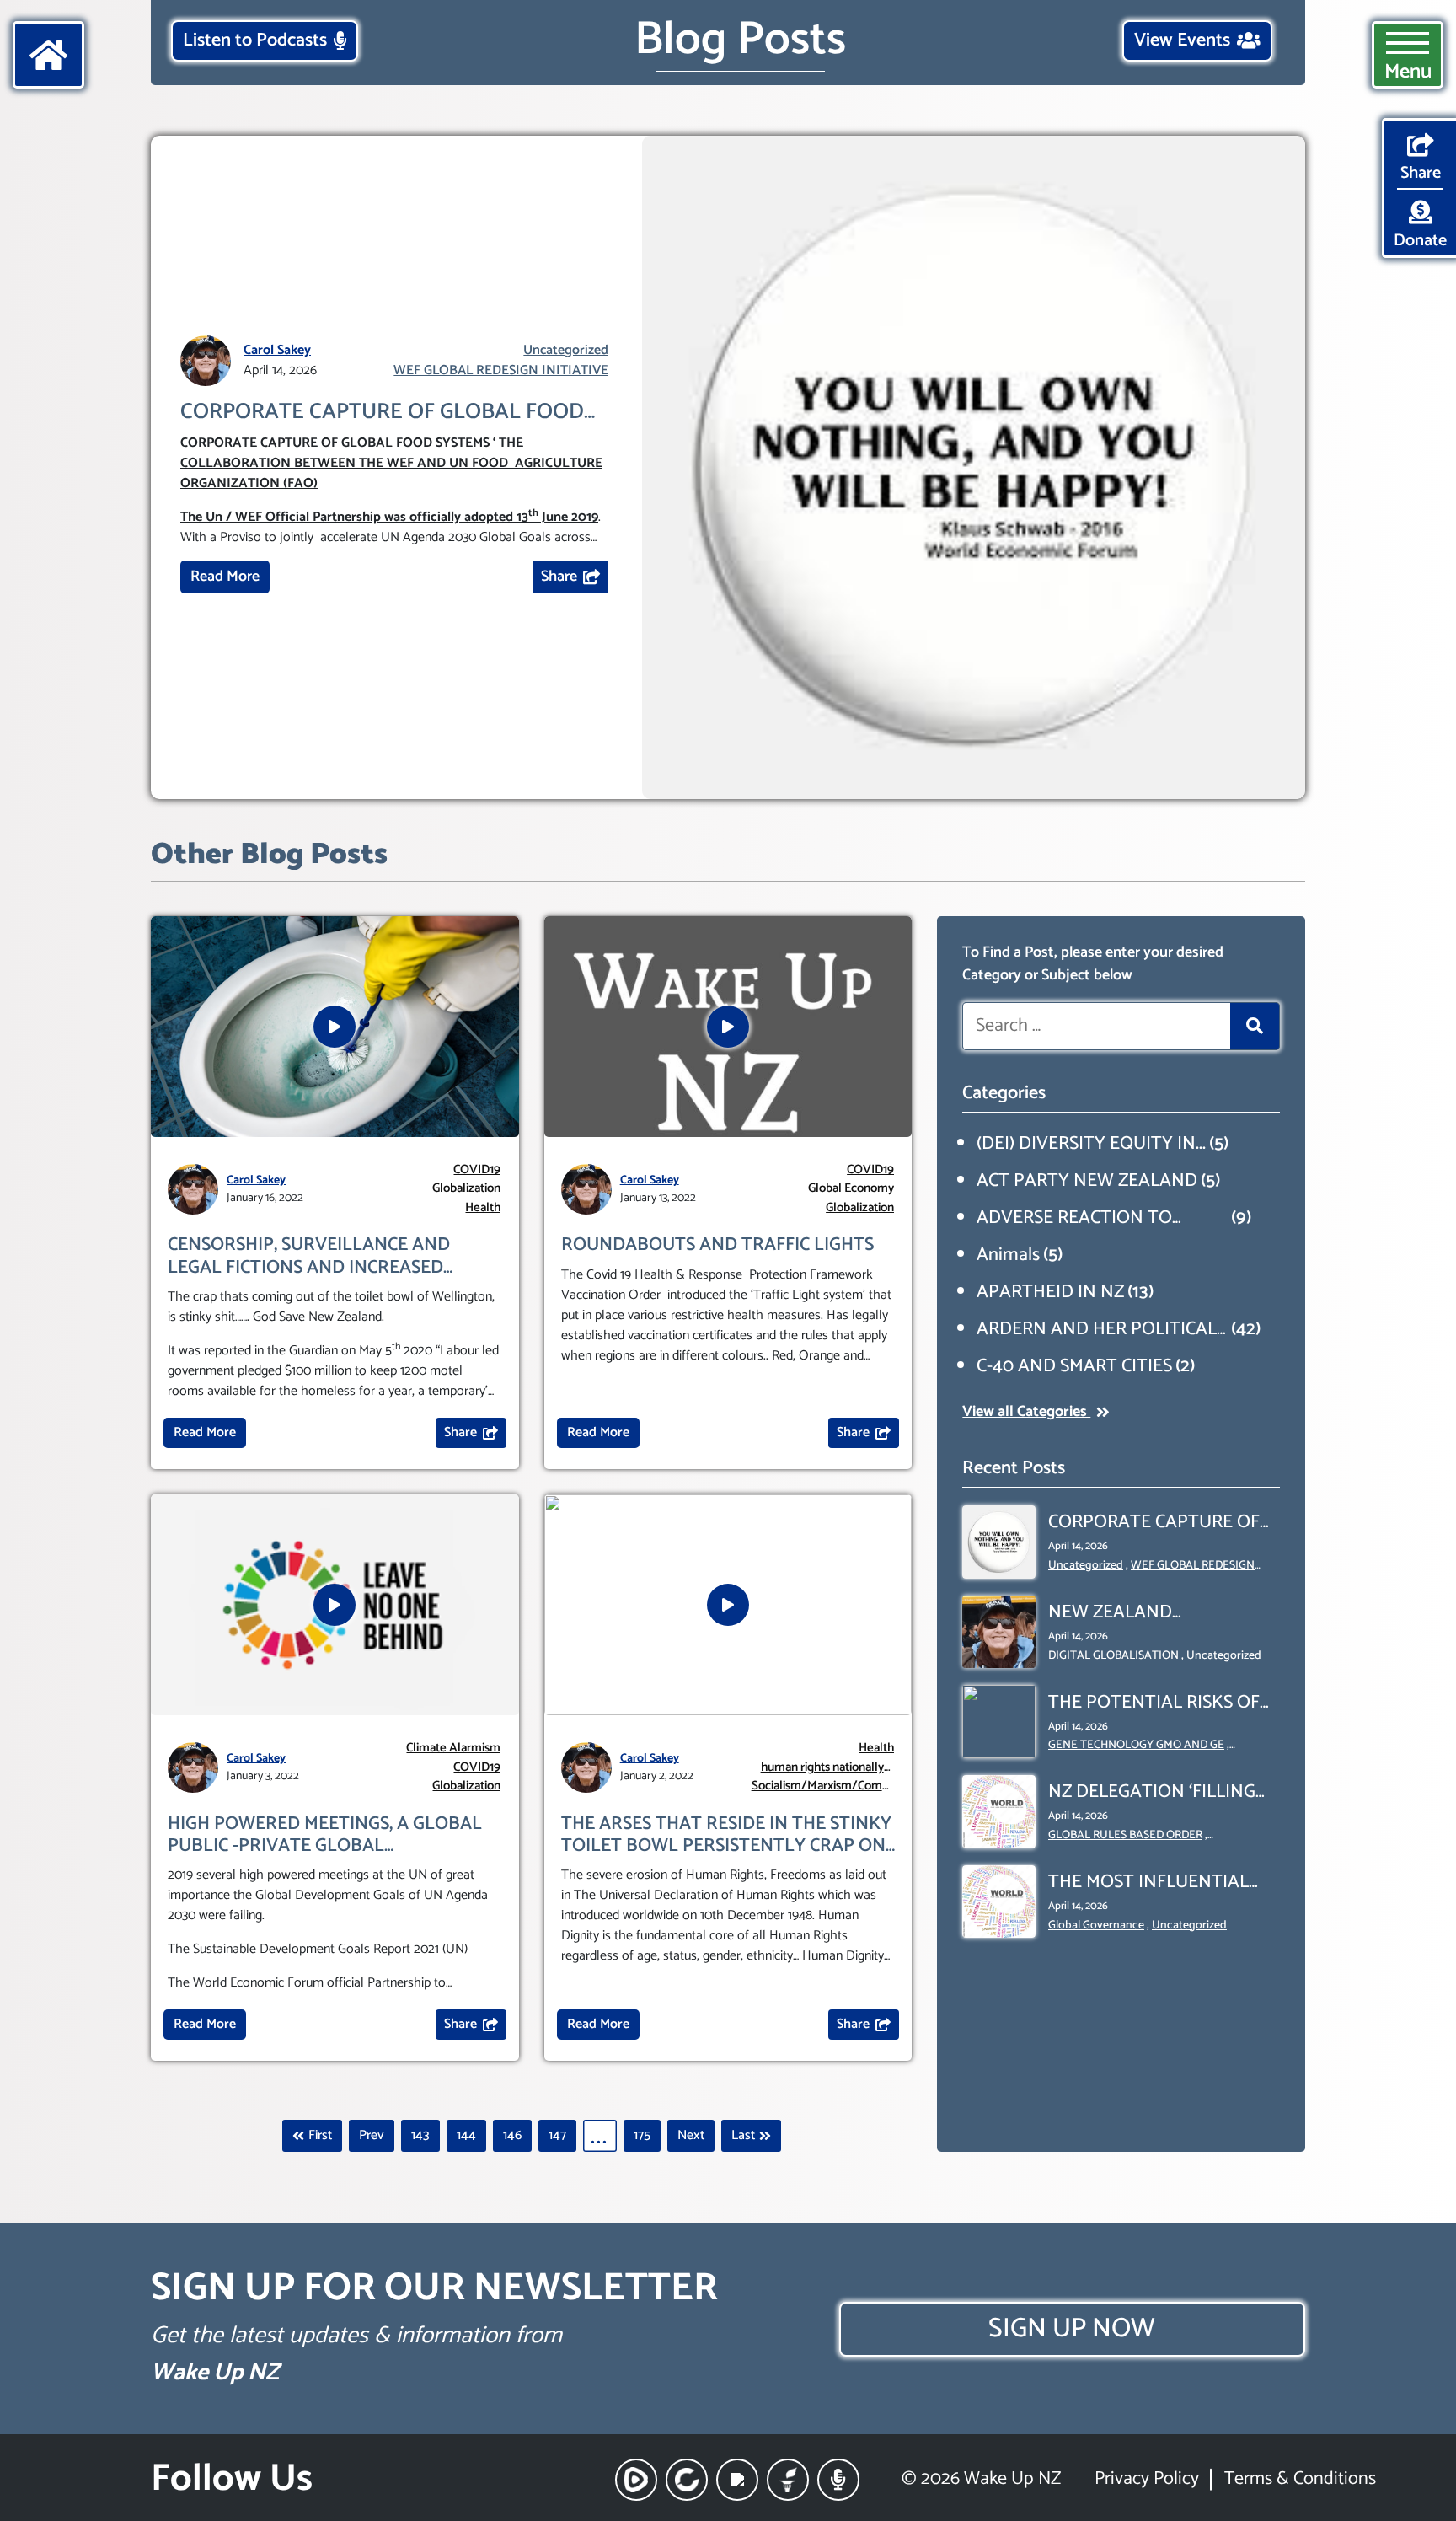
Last (743, 2135)
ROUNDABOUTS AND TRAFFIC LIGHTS (717, 1245)
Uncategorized (566, 351)
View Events (1182, 40)
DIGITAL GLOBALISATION (1113, 1656)
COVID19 (477, 1170)
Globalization (466, 1189)
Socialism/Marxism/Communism (822, 1786)
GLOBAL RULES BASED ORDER (1125, 1835)
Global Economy (851, 1189)
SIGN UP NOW (1072, 2329)
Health (483, 1208)
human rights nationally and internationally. (822, 1768)
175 (642, 2135)
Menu (1408, 72)
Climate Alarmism (453, 1749)
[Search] (1255, 1026)
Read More (225, 577)
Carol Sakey (277, 350)
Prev (372, 2135)
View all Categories (1026, 1412)
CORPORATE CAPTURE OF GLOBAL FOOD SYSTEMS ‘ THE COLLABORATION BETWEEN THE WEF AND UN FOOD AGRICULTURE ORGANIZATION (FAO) (382, 412)
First (320, 2135)
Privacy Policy (1147, 2479)
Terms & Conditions (1300, 2479)
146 (512, 2135)
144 (466, 2135)
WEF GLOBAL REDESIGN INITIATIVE (501, 371)
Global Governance (1096, 1926)
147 (557, 2135)
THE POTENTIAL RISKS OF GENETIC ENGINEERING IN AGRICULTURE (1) (1155, 1703)
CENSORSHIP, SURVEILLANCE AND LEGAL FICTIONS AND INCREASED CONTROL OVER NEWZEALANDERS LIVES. (313, 1256)
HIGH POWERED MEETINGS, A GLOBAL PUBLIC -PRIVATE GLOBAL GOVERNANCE (325, 1835)
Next (691, 2135)
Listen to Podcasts (255, 40)
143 (420, 2135)
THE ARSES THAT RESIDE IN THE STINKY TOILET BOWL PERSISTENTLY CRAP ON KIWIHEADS (726, 1835)
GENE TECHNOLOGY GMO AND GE (1136, 1745)
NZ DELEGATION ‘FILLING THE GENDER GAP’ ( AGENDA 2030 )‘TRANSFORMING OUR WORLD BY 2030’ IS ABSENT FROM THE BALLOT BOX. (1161, 1792)
